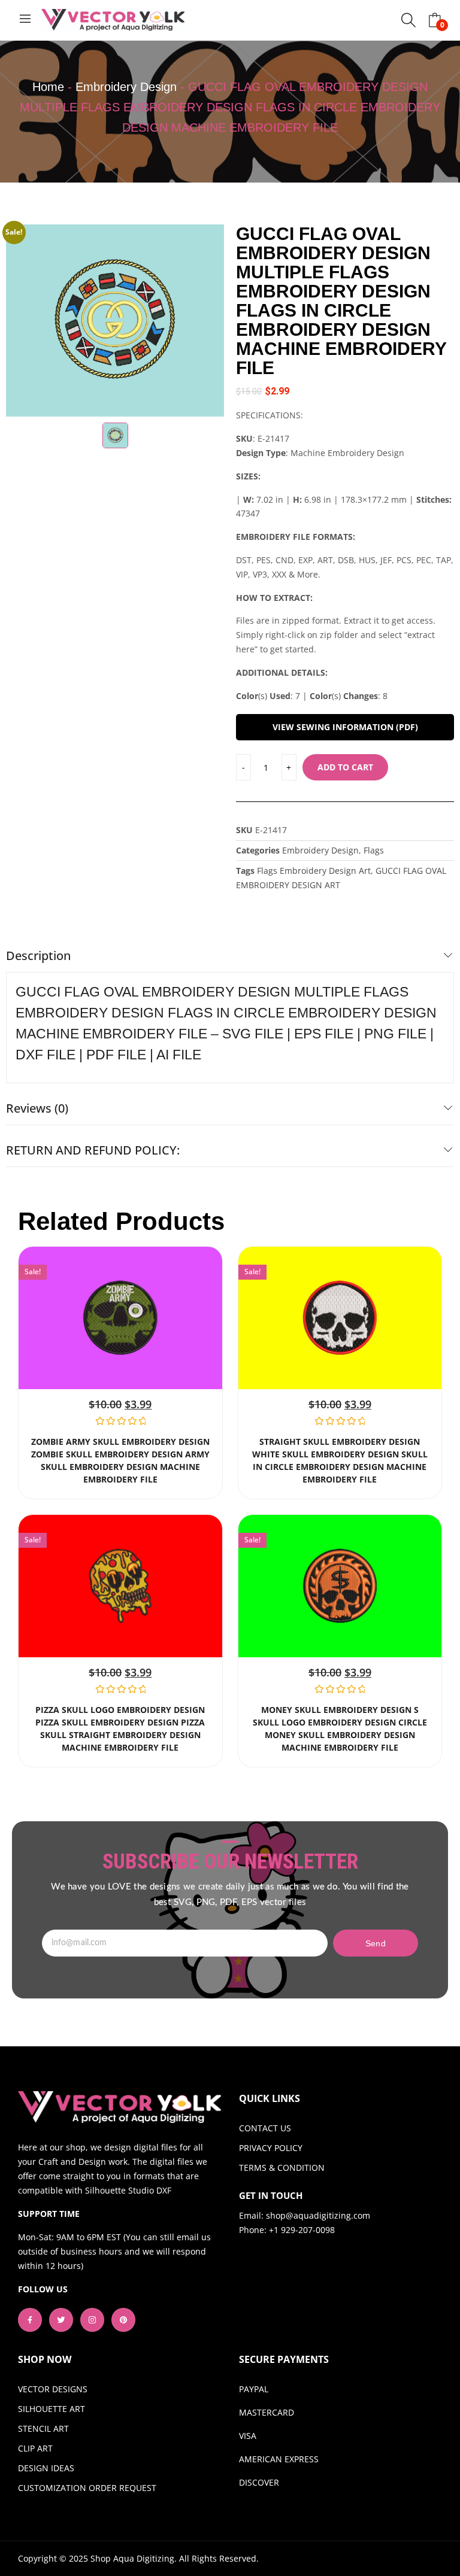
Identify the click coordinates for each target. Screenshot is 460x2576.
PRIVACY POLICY (271, 2148)
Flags (374, 850)
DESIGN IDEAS (46, 2468)
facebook (30, 2320)
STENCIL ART (43, 2428)
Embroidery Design (126, 87)
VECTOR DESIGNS (53, 2389)
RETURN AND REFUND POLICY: (93, 1150)
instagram (92, 2320)
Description (38, 956)
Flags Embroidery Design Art (314, 871)
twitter (61, 2320)
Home (48, 87)
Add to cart (345, 767)
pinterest (123, 2320)
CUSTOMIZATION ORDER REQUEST (87, 2488)
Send (376, 1943)
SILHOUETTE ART (52, 2409)
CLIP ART (35, 2448)
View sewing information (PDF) (345, 727)
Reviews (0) (37, 1108)
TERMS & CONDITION (282, 2168)
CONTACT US (265, 2128)
